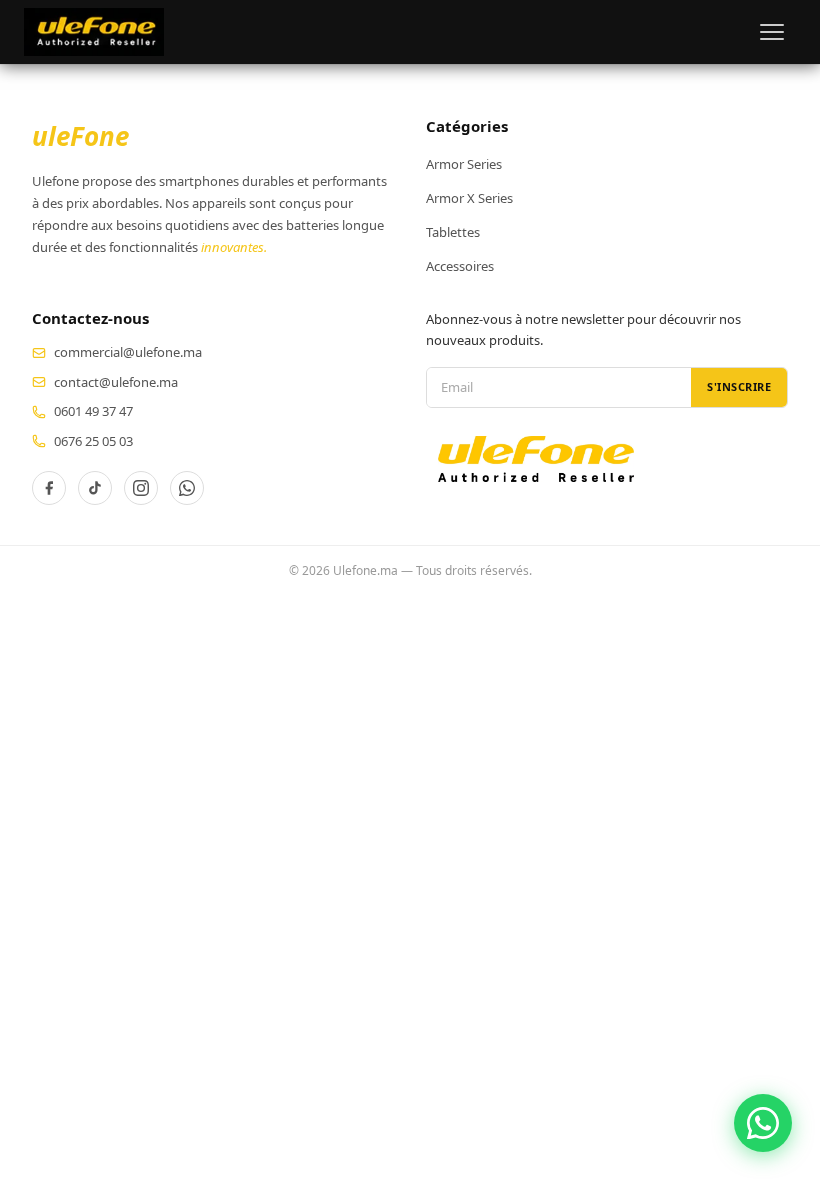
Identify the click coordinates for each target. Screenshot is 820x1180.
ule (80, 136)
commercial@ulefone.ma (128, 352)
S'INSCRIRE (739, 386)
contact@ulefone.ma (116, 382)
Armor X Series (469, 198)
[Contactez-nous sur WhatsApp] (763, 1123)
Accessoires (460, 266)
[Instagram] (141, 488)
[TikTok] (95, 488)
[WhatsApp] (187, 488)
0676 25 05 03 (93, 441)
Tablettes (453, 232)
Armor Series (464, 164)
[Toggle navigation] (772, 32)
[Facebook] (49, 488)
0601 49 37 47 (93, 411)
